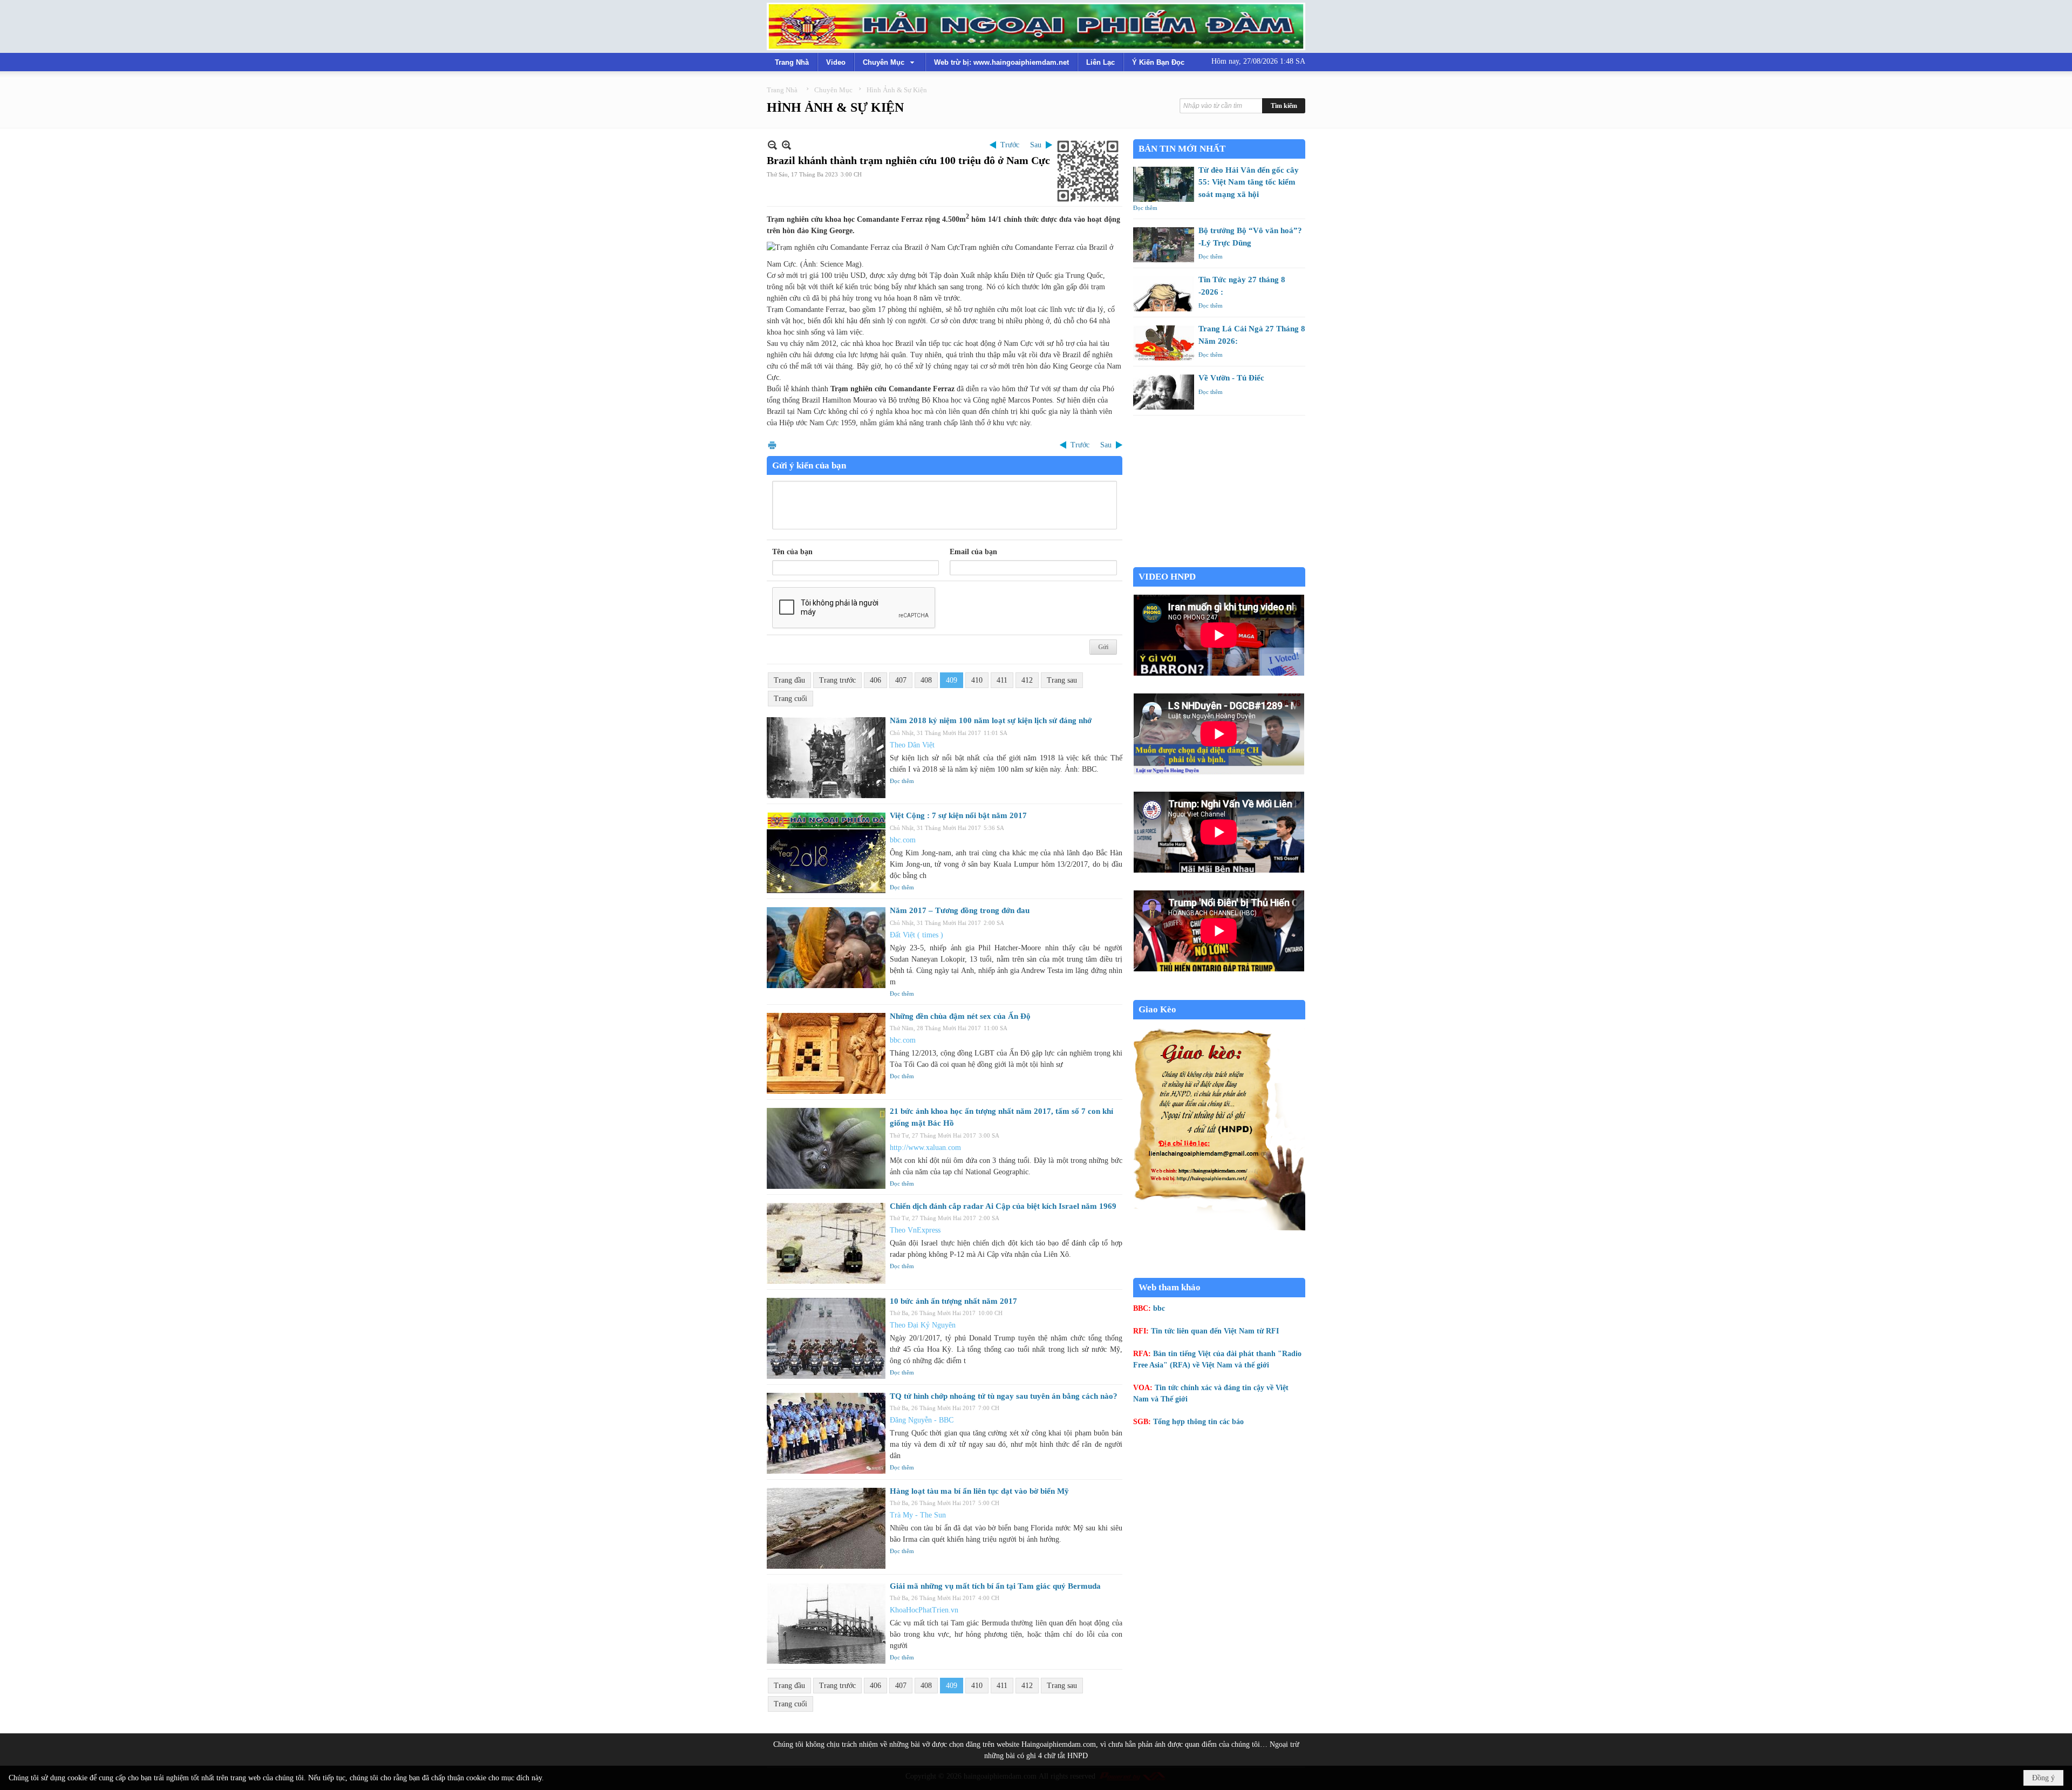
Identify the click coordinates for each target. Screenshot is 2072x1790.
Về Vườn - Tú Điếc (1231, 378)
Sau (1036, 145)
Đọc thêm (902, 781)
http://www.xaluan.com (925, 1148)
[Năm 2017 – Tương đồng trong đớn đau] (826, 948)
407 (901, 680)
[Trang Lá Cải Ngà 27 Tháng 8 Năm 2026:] (1164, 343)
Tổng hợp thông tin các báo (1198, 1422)
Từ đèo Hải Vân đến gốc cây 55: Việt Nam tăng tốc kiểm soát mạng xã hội (1249, 182)
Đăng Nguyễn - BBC (922, 1420)
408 (926, 680)
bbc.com (903, 840)
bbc (1159, 1308)
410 (977, 680)
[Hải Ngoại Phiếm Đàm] (1036, 26)
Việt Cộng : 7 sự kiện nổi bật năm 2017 (958, 815)
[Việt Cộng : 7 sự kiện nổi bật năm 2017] (826, 853)
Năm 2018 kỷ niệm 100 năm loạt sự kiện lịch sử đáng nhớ (991, 720)
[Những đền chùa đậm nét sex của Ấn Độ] (826, 1053)
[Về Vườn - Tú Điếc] (1164, 392)
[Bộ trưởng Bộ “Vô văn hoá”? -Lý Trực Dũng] (1164, 245)
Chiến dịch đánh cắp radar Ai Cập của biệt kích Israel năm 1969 (1003, 1206)
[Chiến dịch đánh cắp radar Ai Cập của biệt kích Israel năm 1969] (826, 1243)
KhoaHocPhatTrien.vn (924, 1610)
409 (952, 680)
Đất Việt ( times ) (916, 935)
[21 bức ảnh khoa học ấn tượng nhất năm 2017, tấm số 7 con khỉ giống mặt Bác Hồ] (826, 1148)
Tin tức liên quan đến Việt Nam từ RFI (1215, 1331)
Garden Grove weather (1219, 561)
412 (1027, 680)
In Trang (772, 445)
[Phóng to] (786, 145)
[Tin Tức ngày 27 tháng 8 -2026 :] (1164, 294)
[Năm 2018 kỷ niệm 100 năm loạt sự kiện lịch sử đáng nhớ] (826, 758)
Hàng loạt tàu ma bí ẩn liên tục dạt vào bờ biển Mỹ (979, 1491)
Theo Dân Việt (912, 745)
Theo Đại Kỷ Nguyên (923, 1325)
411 (1002, 680)
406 (875, 680)
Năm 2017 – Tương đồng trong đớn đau (960, 910)
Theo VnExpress (915, 1230)
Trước (1010, 145)
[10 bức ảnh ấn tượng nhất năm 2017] (826, 1338)
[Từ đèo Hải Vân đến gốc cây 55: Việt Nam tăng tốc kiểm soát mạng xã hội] (1164, 184)
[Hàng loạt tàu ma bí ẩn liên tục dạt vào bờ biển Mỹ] (826, 1528)
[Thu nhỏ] (772, 145)
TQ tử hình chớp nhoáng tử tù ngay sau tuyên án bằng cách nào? (1004, 1396)
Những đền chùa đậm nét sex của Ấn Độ (960, 1016)
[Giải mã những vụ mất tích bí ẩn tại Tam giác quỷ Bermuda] (826, 1623)
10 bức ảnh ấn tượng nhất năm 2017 (953, 1301)
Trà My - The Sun (918, 1515)
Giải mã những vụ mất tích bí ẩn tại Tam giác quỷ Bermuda (995, 1586)
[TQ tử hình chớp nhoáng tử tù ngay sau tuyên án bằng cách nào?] (826, 1433)
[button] (890, 62)
